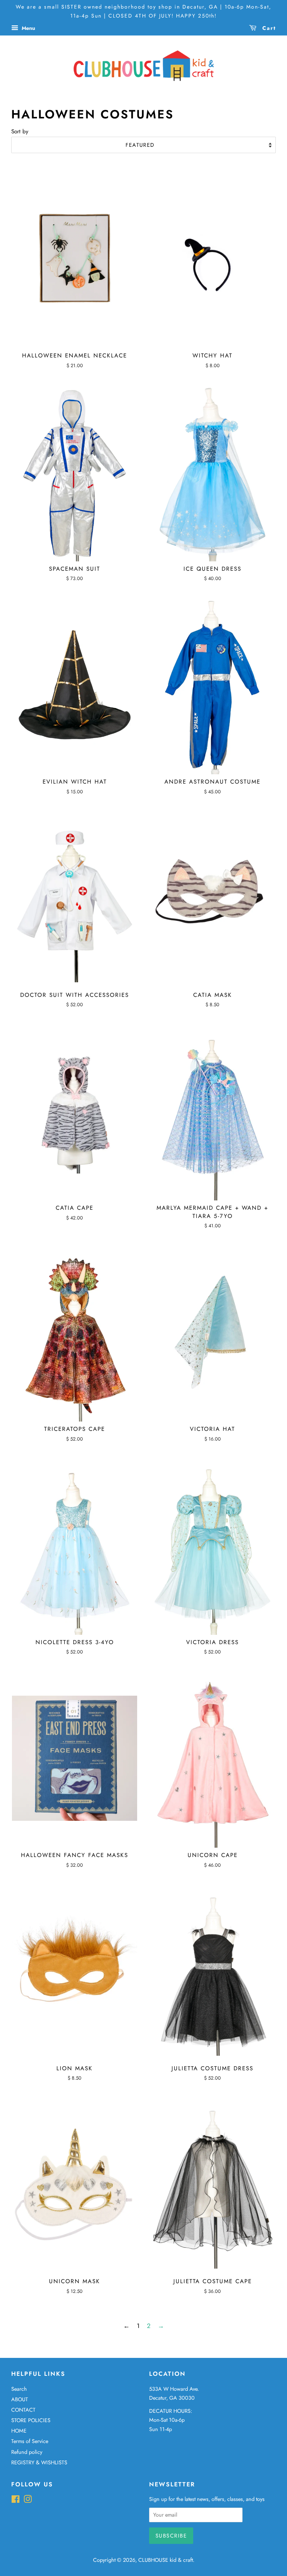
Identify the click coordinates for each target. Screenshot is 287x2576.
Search (19, 2389)
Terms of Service (30, 2441)
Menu (28, 28)
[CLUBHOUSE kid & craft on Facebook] (16, 2501)
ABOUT (20, 2399)
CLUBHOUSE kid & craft (166, 2560)
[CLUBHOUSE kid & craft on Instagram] (28, 2501)
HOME (19, 2431)
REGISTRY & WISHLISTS (39, 2462)
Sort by (20, 131)
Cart (268, 28)
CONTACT (23, 2410)
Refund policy (27, 2452)
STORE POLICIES (31, 2420)
